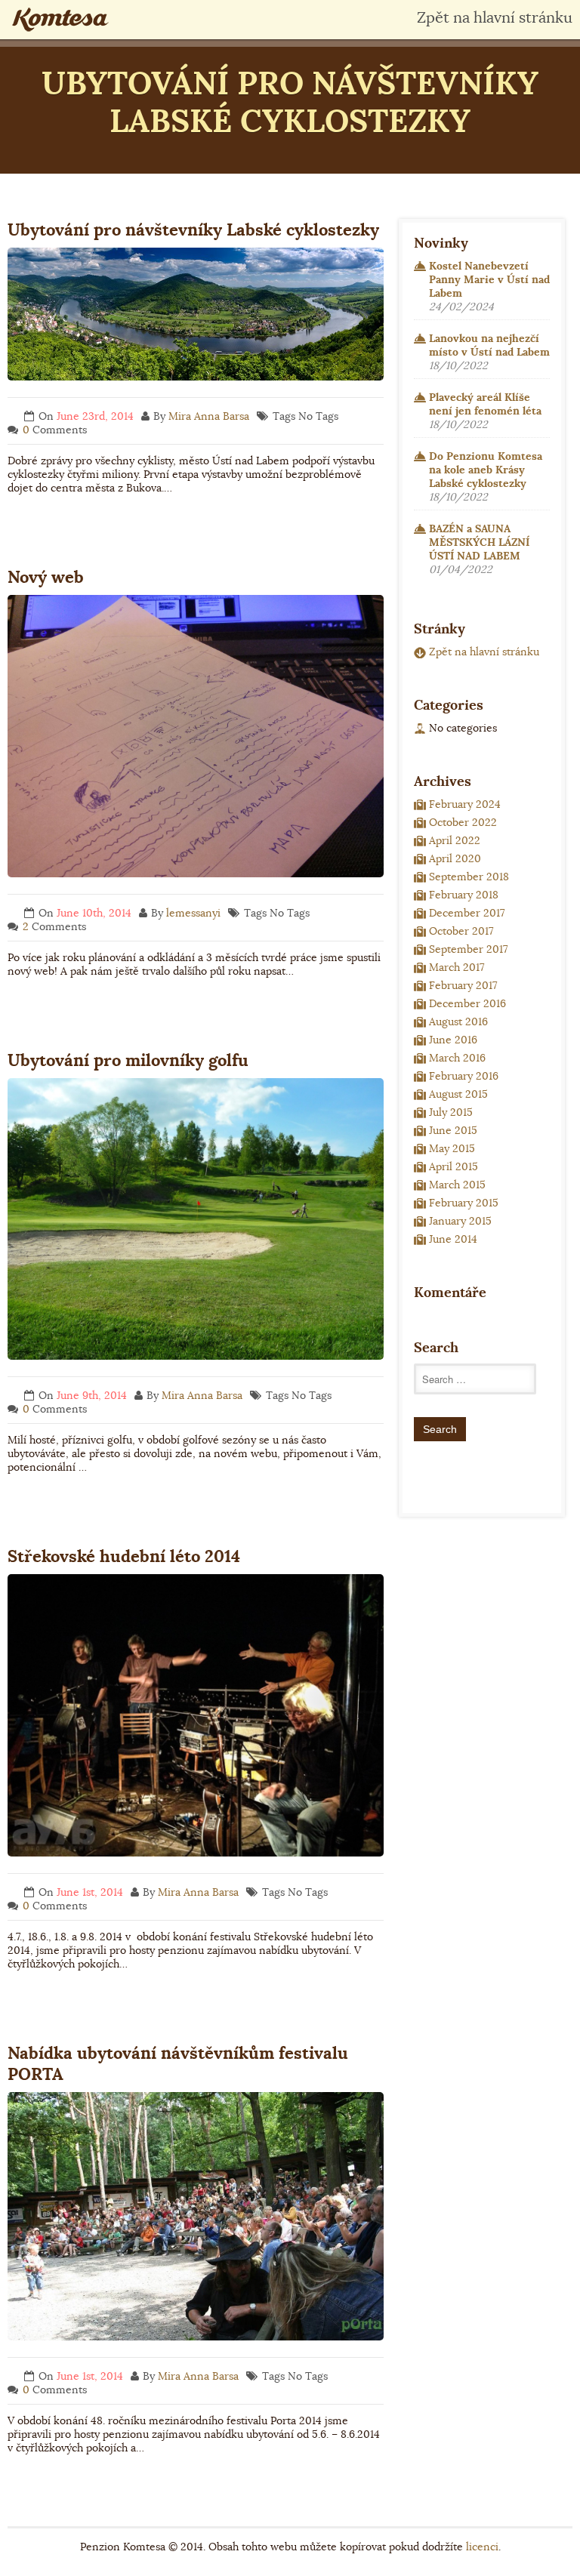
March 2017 (457, 967)
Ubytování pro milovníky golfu (128, 1060)
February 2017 (463, 985)
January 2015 (460, 1221)
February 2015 (464, 1203)
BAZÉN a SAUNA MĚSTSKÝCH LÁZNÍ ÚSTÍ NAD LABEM (479, 542)
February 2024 (465, 804)
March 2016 (457, 1058)
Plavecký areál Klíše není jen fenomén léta (485, 404)
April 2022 (455, 840)
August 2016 (458, 1021)
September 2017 (468, 949)
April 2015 (454, 1166)
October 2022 (463, 822)
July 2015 (451, 1112)
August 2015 (458, 1094)
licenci (482, 2547)
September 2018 (469, 877)
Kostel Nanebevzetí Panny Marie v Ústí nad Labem (489, 279)
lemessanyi (193, 913)
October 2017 (461, 931)
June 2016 (453, 1040)
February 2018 (464, 895)
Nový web (46, 577)
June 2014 (453, 1239)
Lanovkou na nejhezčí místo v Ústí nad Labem (489, 345)
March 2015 (457, 1185)
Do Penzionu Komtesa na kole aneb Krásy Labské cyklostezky (486, 470)
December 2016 (467, 1003)
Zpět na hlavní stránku (495, 18)
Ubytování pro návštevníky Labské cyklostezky (193, 230)
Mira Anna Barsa (209, 416)
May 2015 (452, 1148)
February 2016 (464, 1076)
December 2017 (467, 913)
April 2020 (455, 858)
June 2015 (453, 1130)
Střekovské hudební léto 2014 (124, 1556)
